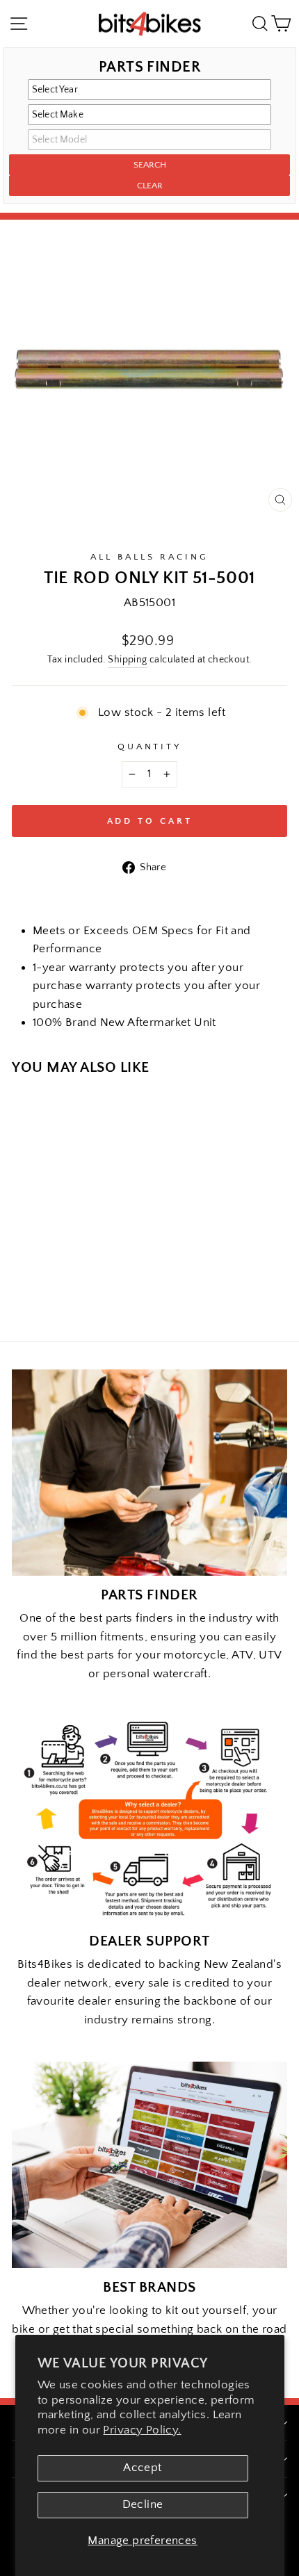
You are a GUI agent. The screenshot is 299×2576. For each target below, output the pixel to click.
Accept (142, 2468)
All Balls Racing (149, 557)
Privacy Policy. (142, 2430)
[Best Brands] (149, 2165)
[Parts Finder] (149, 1473)
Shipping (127, 660)
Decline (143, 2504)
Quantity (150, 747)
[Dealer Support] (149, 1819)
